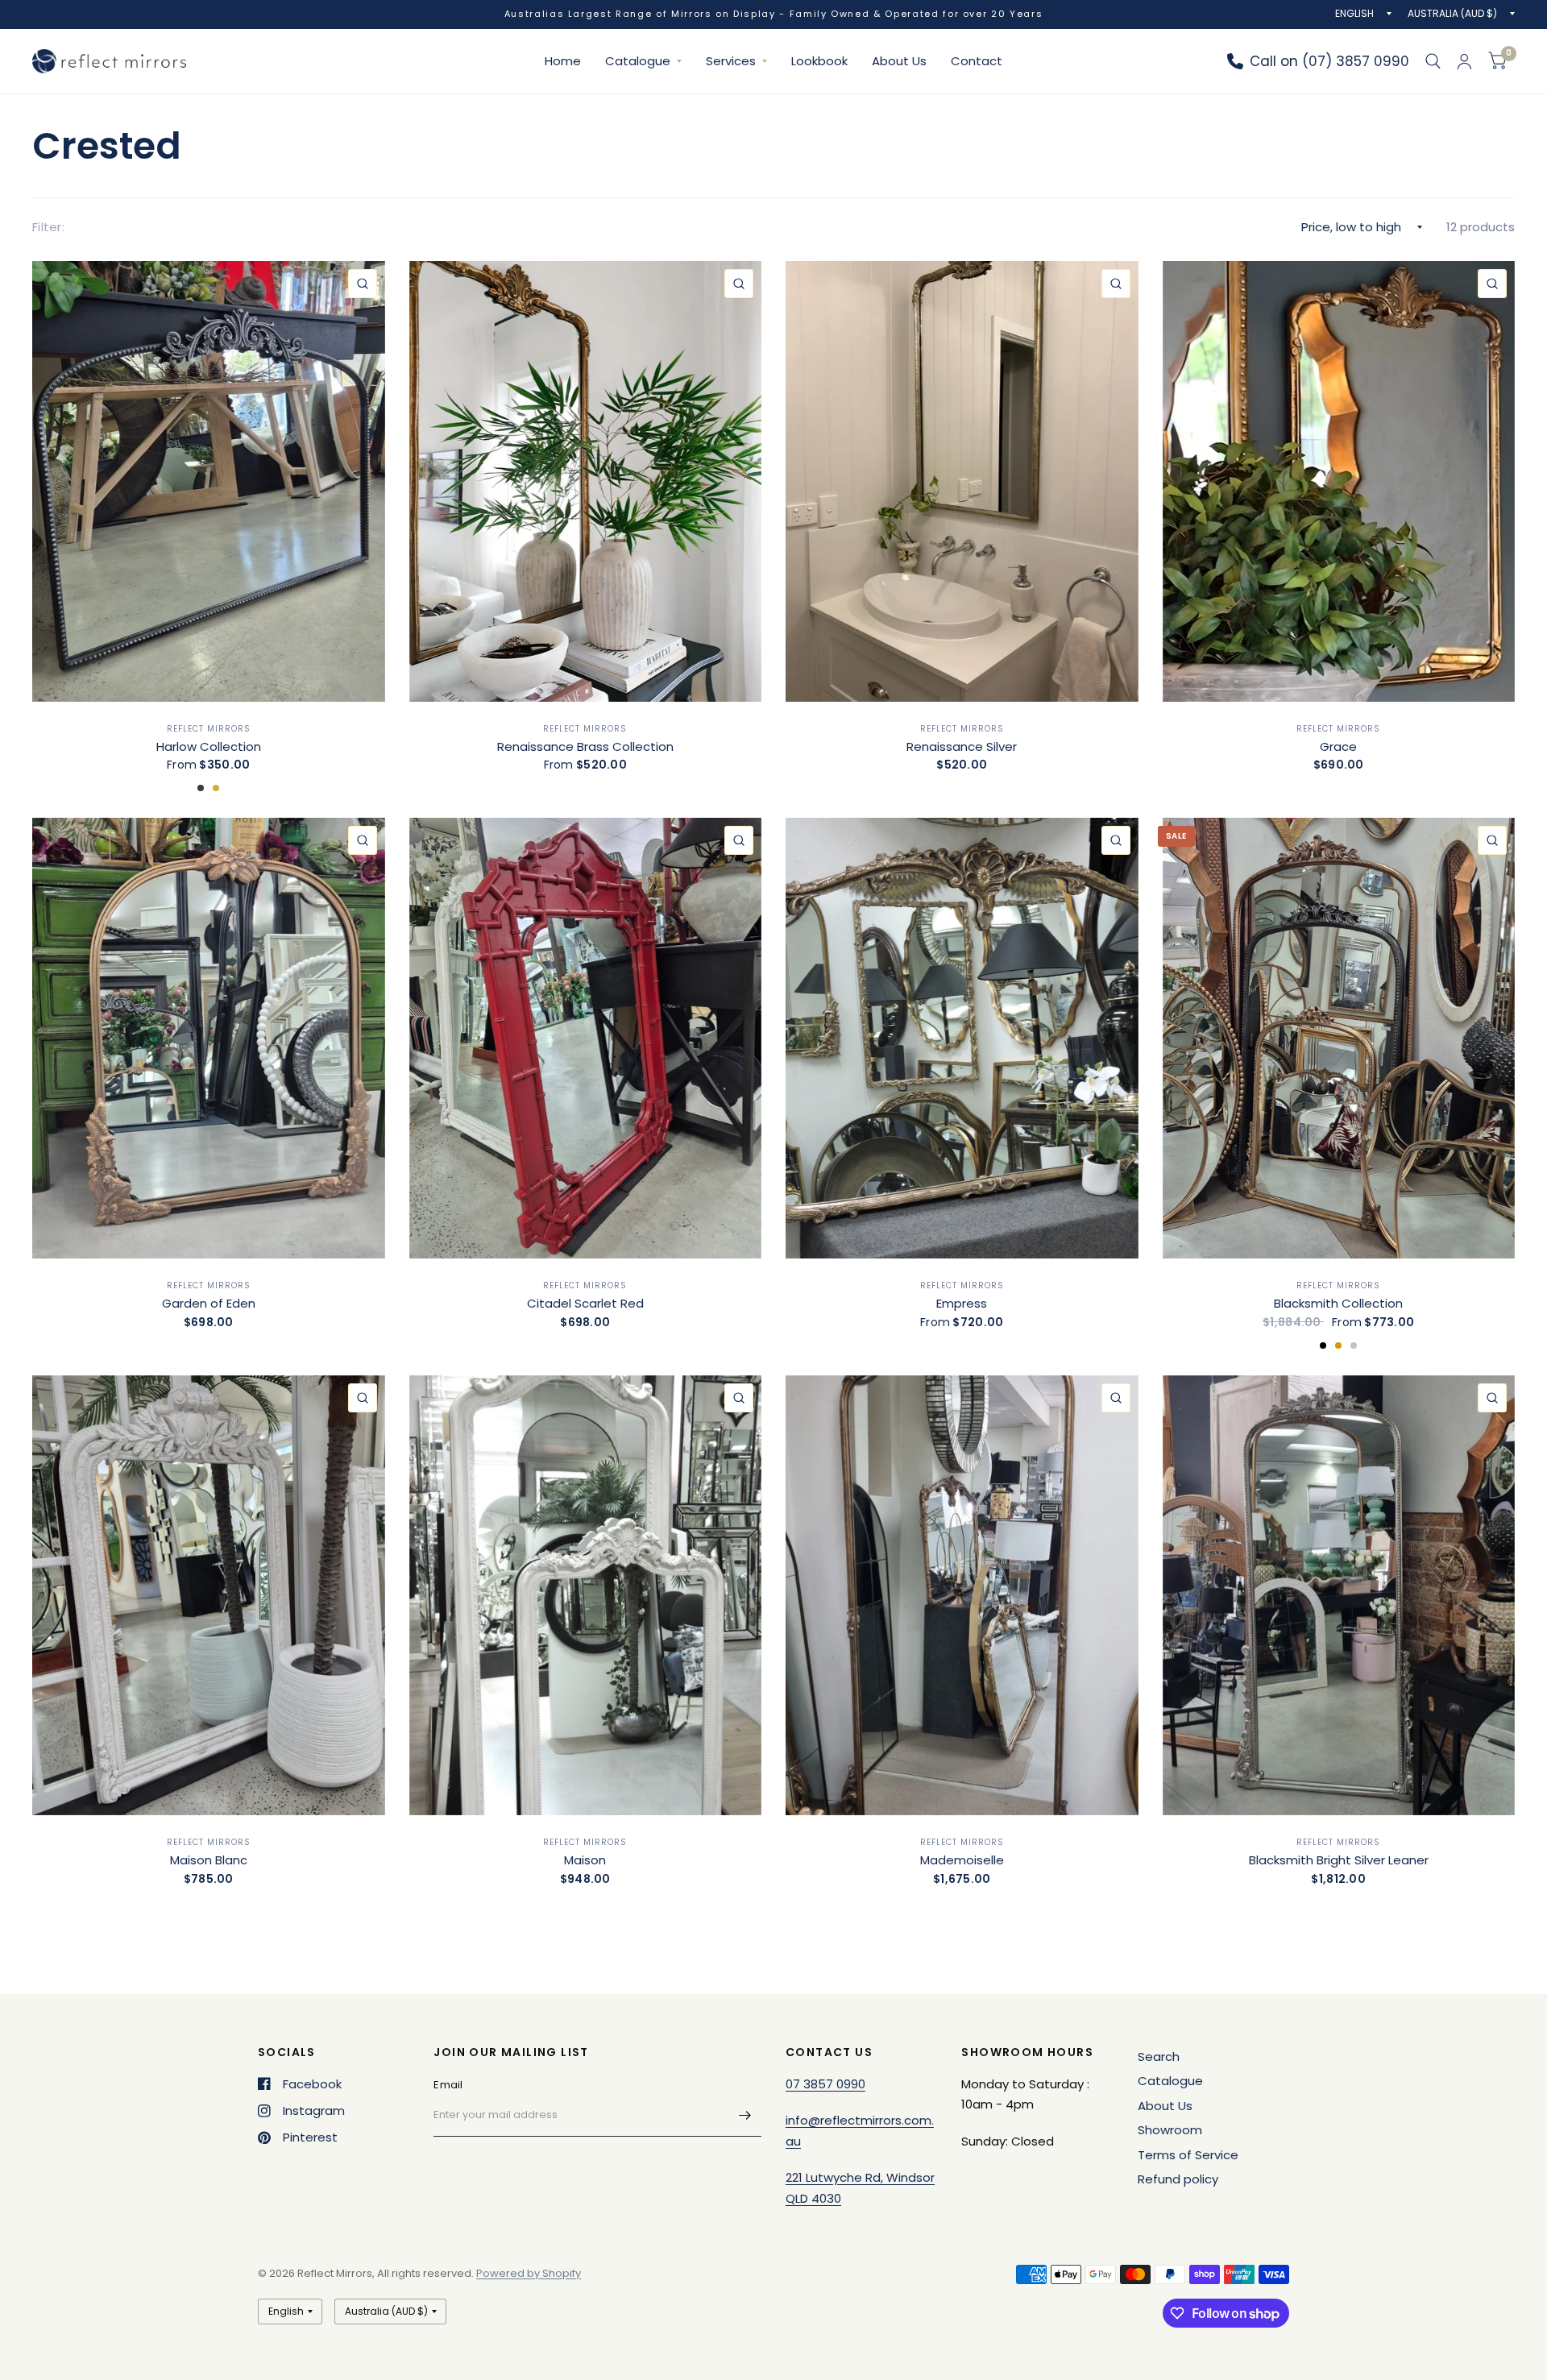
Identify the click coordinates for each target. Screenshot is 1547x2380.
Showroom (1170, 2130)
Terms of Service (1188, 2155)
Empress (962, 1303)
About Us (899, 61)
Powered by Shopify (529, 2273)
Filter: (48, 227)
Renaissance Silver (962, 746)
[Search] (1433, 61)
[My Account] (1464, 61)
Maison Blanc (209, 1860)
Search (1159, 2057)
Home (563, 61)
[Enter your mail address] (745, 2116)
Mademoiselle (962, 1860)
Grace (1338, 746)
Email (448, 2085)
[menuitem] (563, 61)
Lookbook (819, 61)
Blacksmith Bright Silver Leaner (1339, 1860)
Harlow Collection (209, 746)
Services (731, 61)
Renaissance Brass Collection (585, 746)
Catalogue (638, 61)
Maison (585, 1860)
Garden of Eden (209, 1303)
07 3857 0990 (825, 2084)
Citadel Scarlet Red (585, 1303)
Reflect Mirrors (209, 729)
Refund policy (1178, 2179)
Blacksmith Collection (1338, 1303)
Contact (977, 61)
